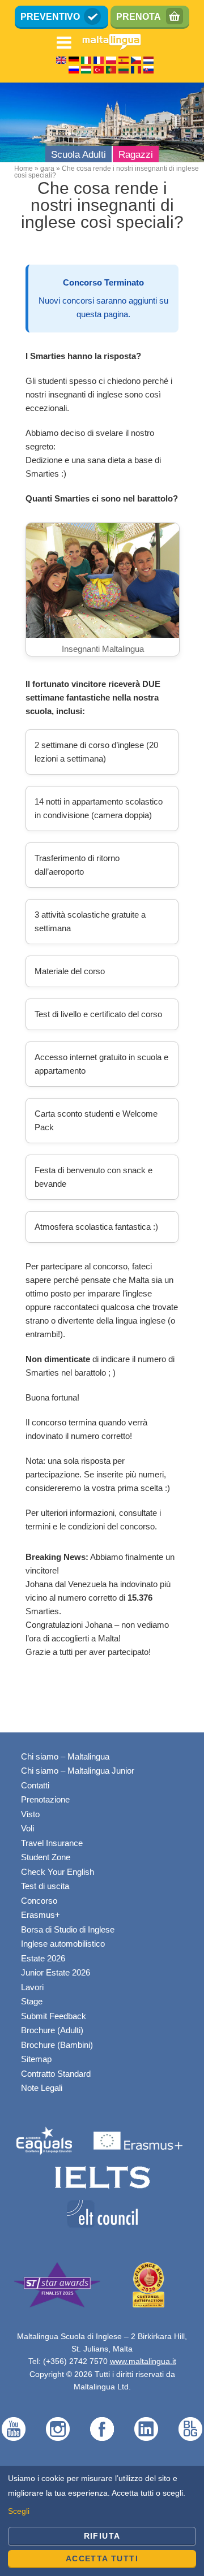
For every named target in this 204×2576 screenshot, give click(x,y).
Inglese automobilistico (63, 1944)
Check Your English (58, 1872)
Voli (27, 1828)
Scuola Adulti (78, 155)
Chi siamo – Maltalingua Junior (78, 1771)
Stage (32, 2001)
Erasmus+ (41, 1915)
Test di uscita (45, 1886)
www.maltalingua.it (143, 2361)
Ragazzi (136, 155)
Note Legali (42, 2088)
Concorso (39, 1901)
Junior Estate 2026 (56, 1972)
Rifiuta (102, 2536)
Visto (30, 1814)
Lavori (32, 1987)
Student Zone (46, 1857)
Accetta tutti (102, 2558)
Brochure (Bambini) (57, 2045)
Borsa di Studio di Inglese (68, 1929)
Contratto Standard (56, 2074)
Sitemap (36, 2059)
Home (24, 168)
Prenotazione (45, 1799)
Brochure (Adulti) (52, 2030)
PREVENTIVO (50, 17)
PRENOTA (139, 17)
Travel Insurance (52, 1843)
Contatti (35, 1785)
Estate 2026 (43, 1958)
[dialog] (102, 2521)
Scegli (19, 2511)
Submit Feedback (54, 2016)
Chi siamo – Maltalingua (65, 1756)
